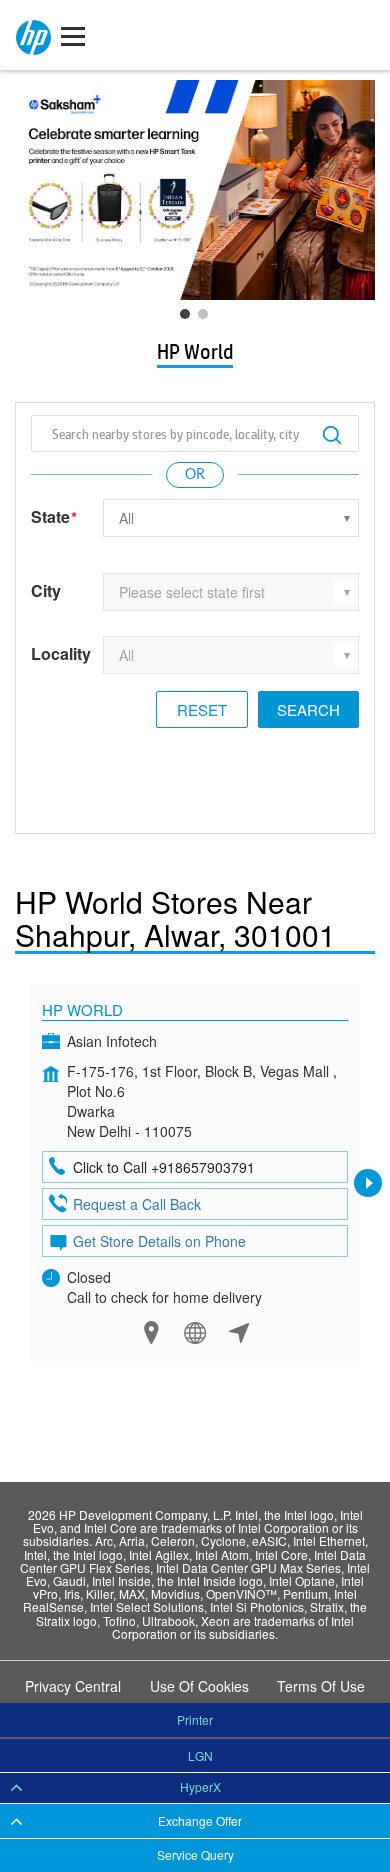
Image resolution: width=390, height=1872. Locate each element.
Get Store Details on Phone (159, 1241)
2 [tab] (208, 319)
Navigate (239, 1332)
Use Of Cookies (199, 1686)
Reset (202, 709)
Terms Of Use (321, 1686)
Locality (61, 654)
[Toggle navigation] (73, 35)
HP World (82, 1009)
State (54, 517)
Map (151, 1332)
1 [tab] (190, 319)
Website (195, 1332)
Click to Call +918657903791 (164, 1167)
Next (368, 1183)
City (46, 591)
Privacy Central (73, 1686)
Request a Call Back (137, 1204)
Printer (195, 1719)
